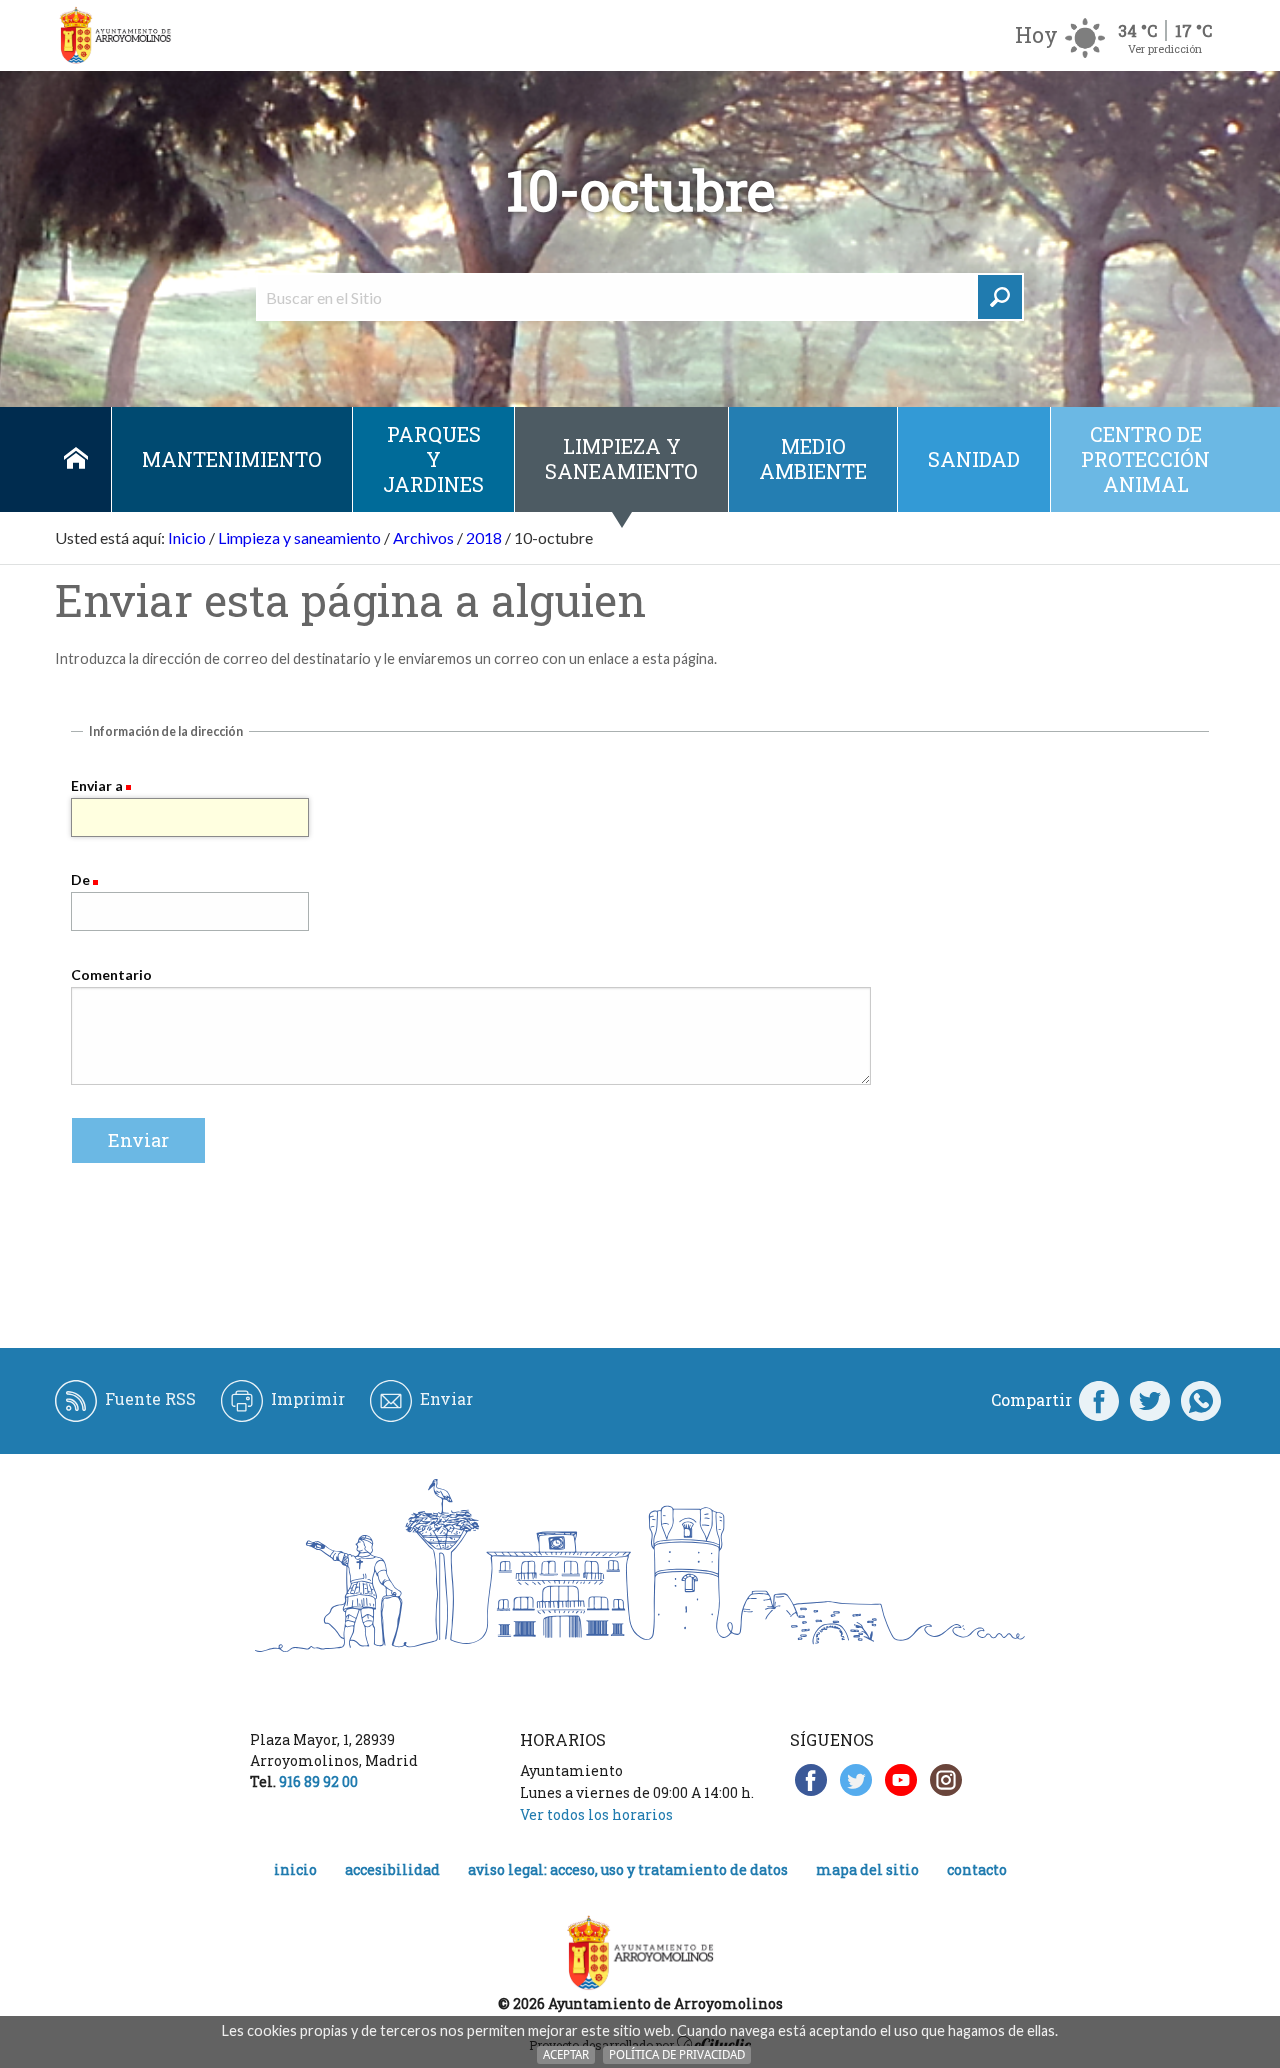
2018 (484, 537)
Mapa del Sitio (867, 1869)
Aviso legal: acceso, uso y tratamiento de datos (628, 1869)
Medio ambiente (813, 458)
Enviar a (97, 785)
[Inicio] (115, 35)
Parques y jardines (433, 459)
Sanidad (974, 459)
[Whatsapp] (1201, 1400)
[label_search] (1000, 297)
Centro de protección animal (1145, 459)
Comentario (111, 974)
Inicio (75, 459)
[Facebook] (1099, 1400)
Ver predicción (1165, 48)
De (80, 879)
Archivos (423, 537)
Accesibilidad (392, 1869)
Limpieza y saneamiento (621, 458)
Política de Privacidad (677, 2054)
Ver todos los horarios (596, 1814)
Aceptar (566, 2054)
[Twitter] (1150, 1400)
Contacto (977, 1869)
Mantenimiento (232, 459)
